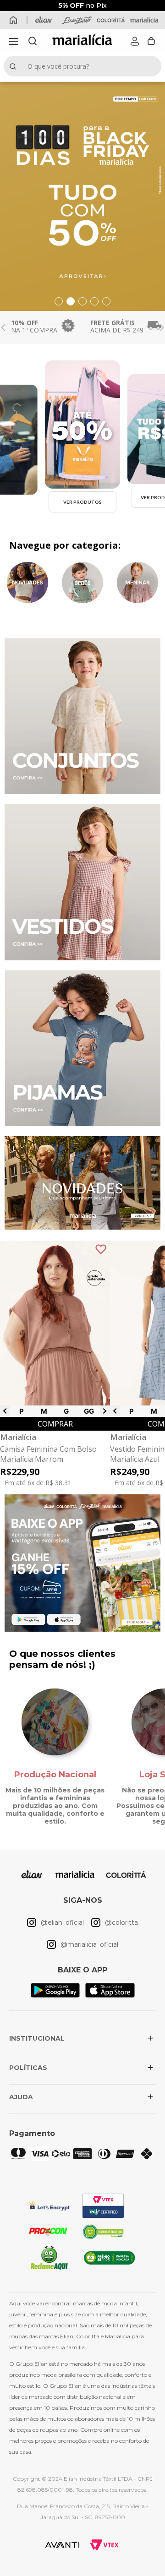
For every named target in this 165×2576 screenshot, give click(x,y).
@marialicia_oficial (89, 1944)
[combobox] (82, 66)
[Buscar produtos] (15, 66)
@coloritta (121, 1922)
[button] (14, 41)
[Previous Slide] (3, 328)
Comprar (55, 1424)
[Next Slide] (162, 328)
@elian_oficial (62, 1922)
